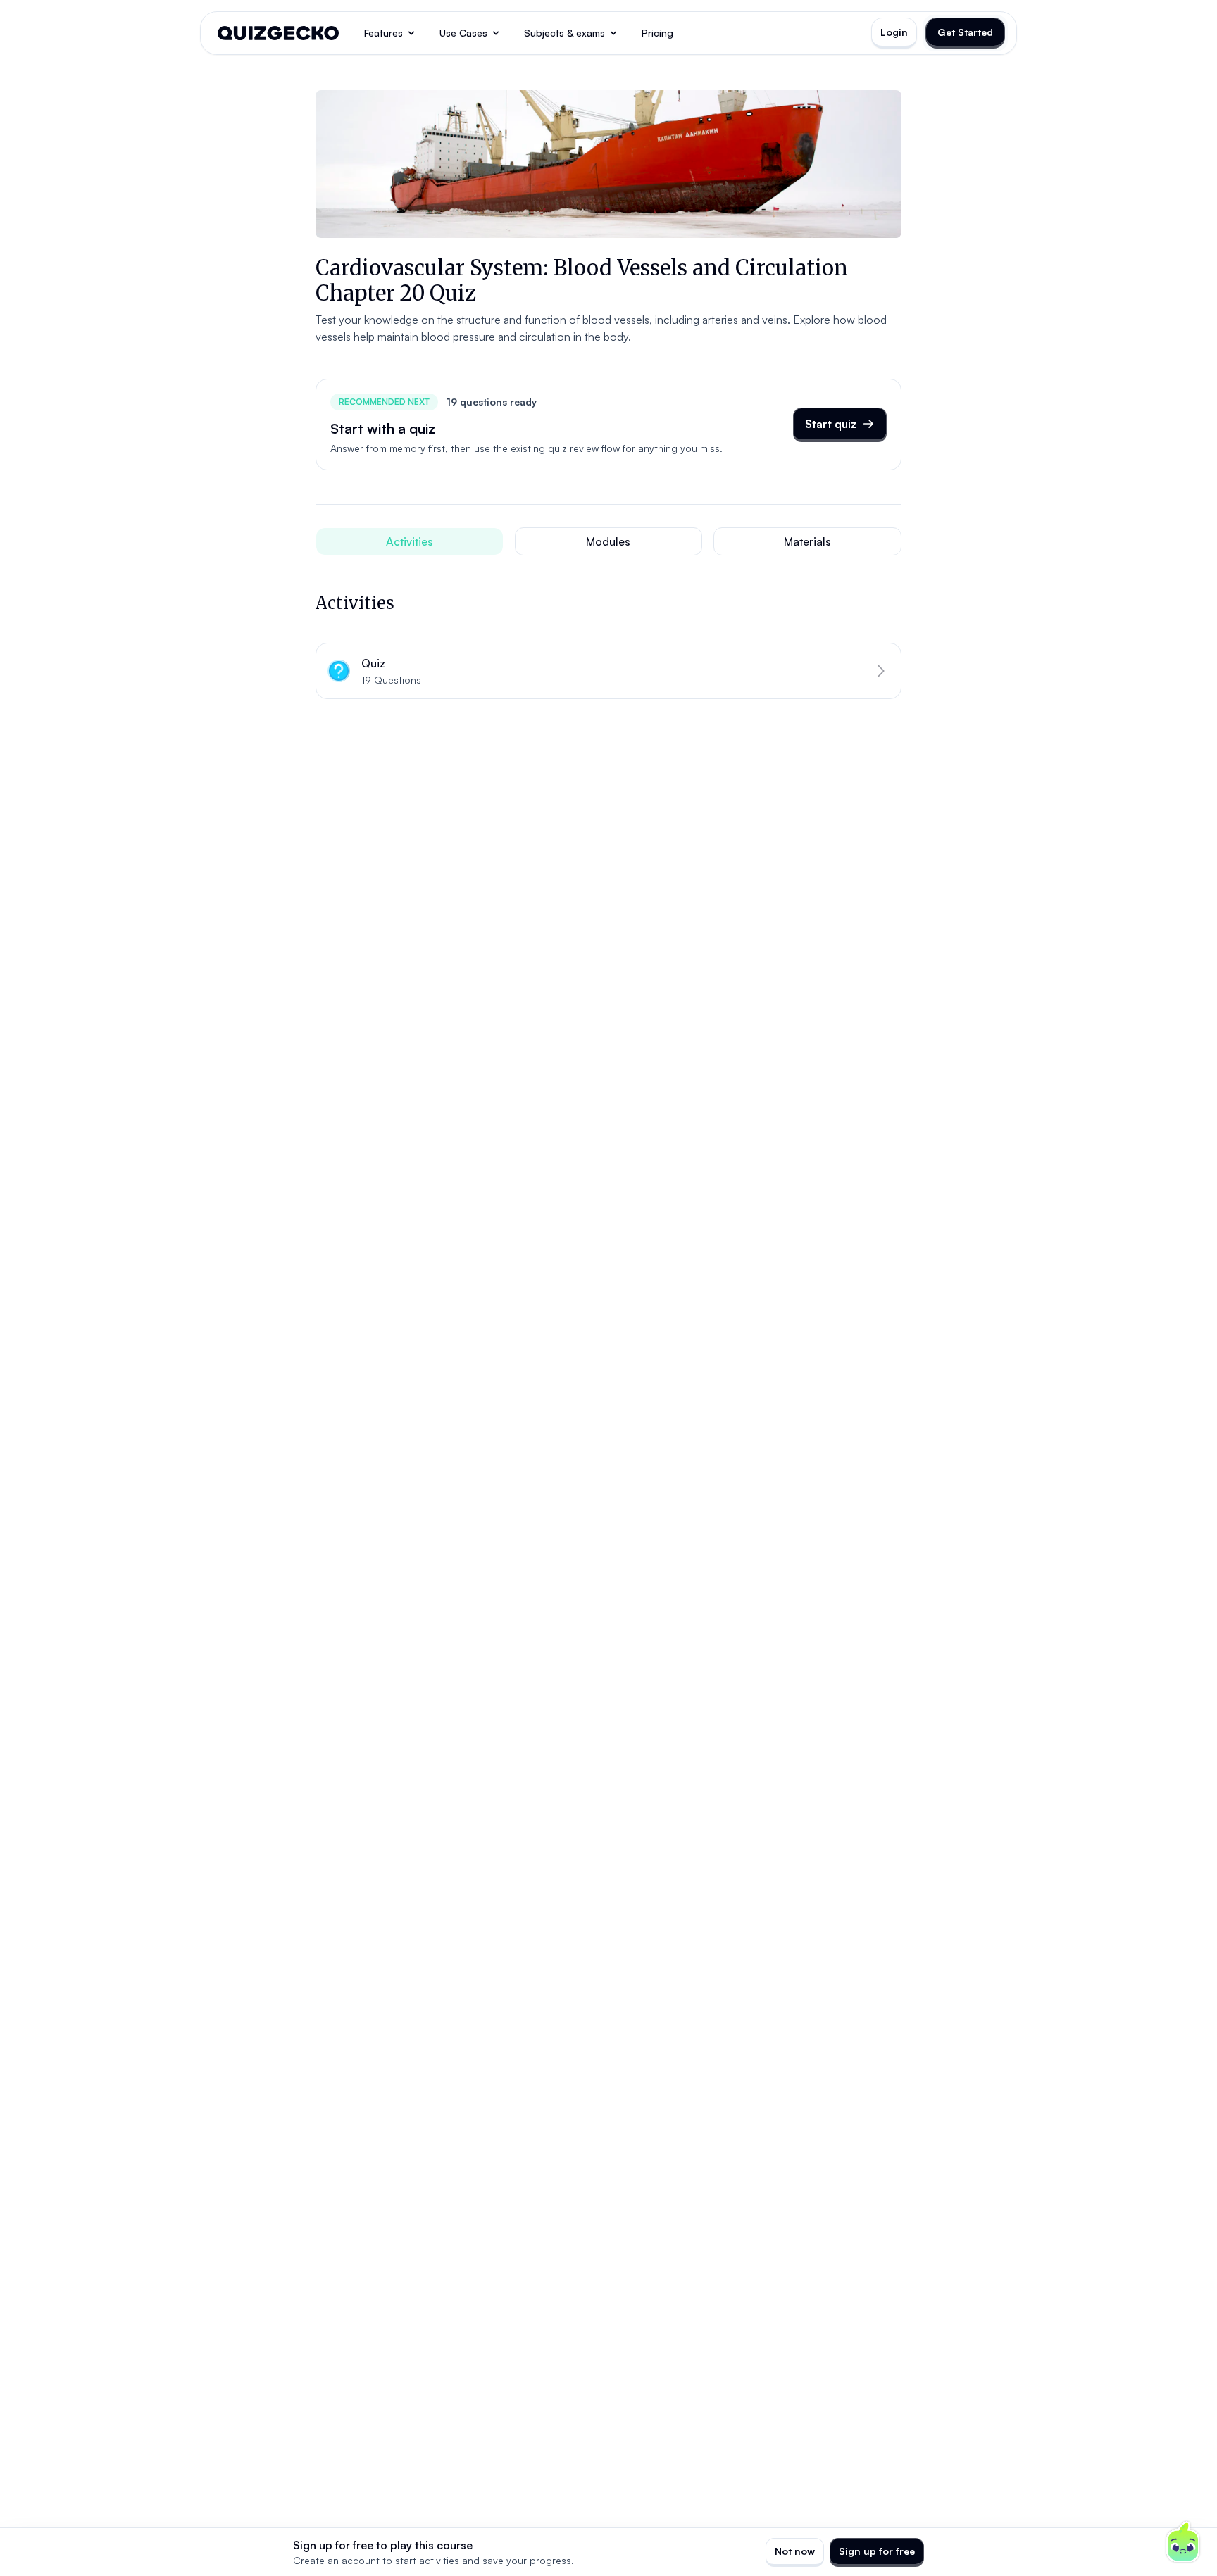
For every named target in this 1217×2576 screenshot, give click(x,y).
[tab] (410, 541)
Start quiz (831, 424)
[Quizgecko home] (278, 33)
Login (894, 32)
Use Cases (463, 33)
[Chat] (1183, 2542)
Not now (795, 2551)
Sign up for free (877, 2551)
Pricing (657, 33)
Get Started (965, 32)
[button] (608, 671)
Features (383, 33)
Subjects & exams (564, 33)
